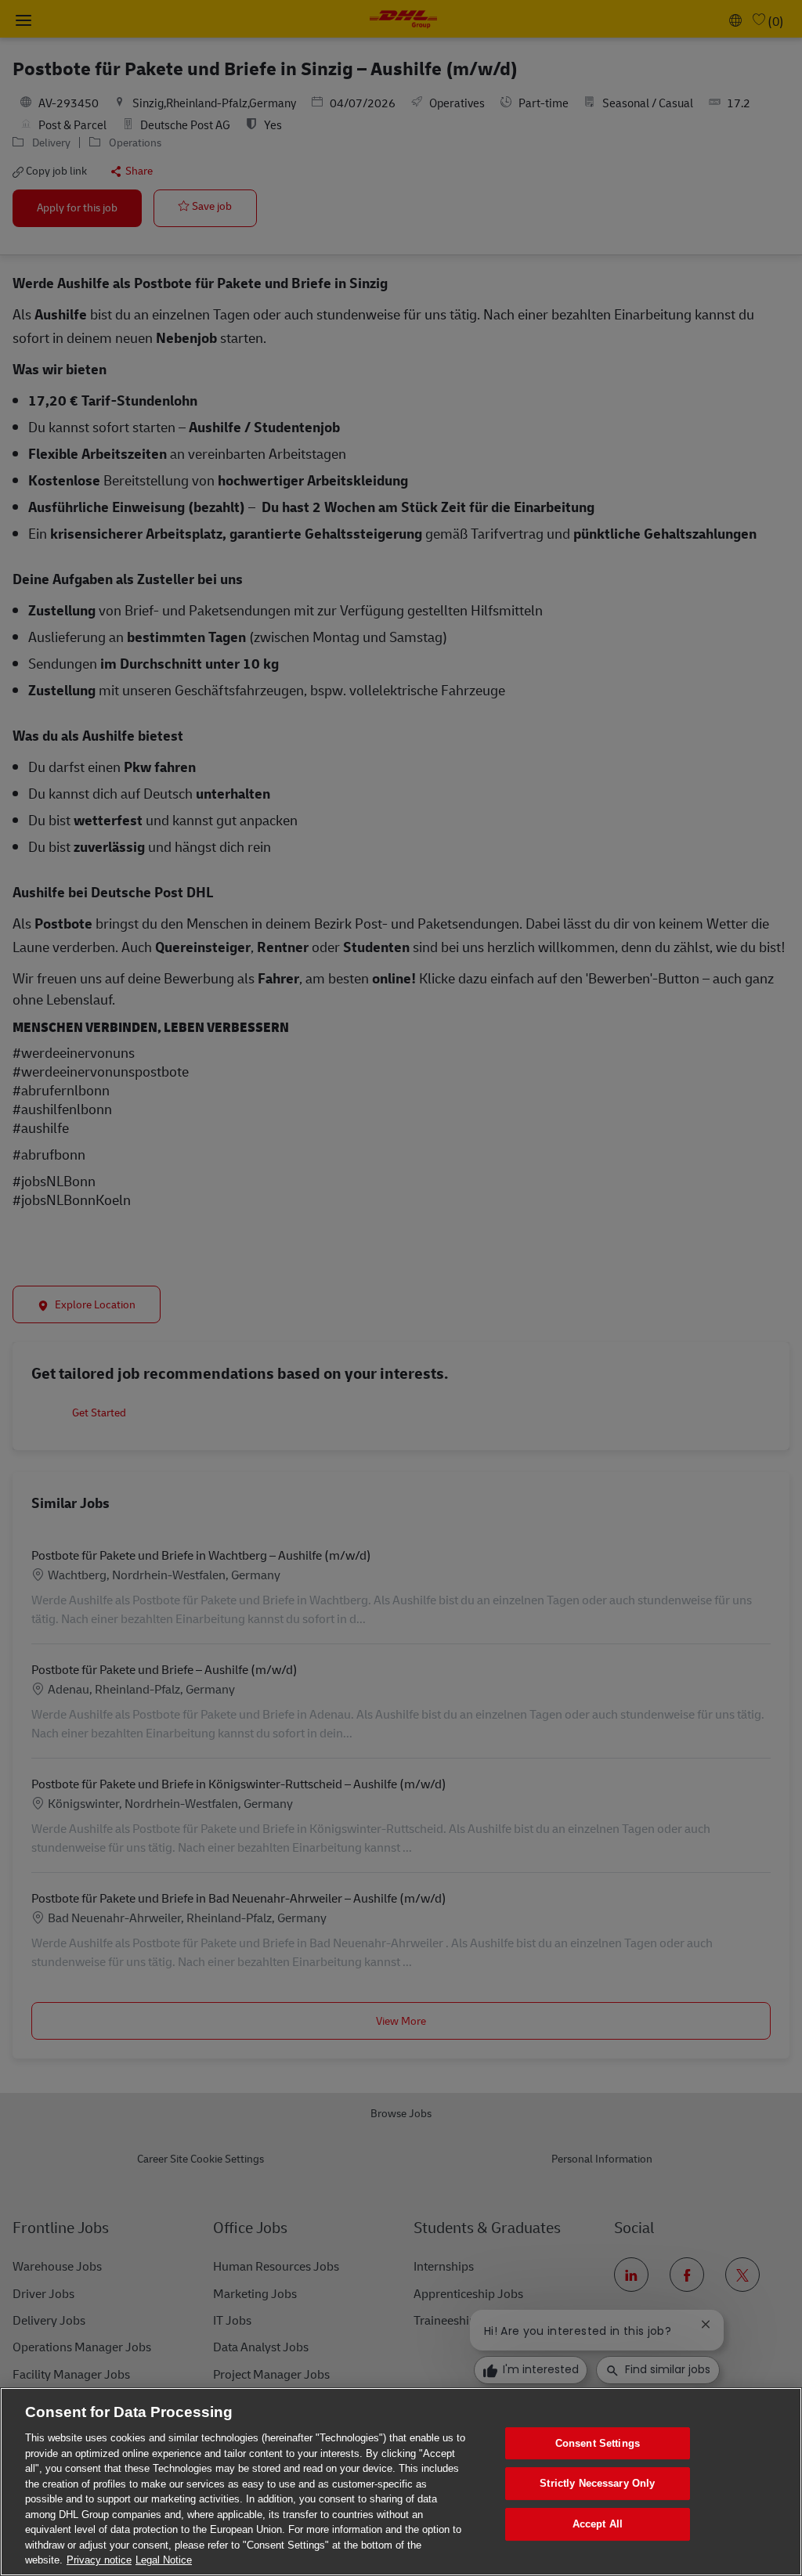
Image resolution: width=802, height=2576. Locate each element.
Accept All (598, 2524)
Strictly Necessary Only (597, 2483)
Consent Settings (598, 2443)
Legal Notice (164, 2560)
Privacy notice (99, 2560)
